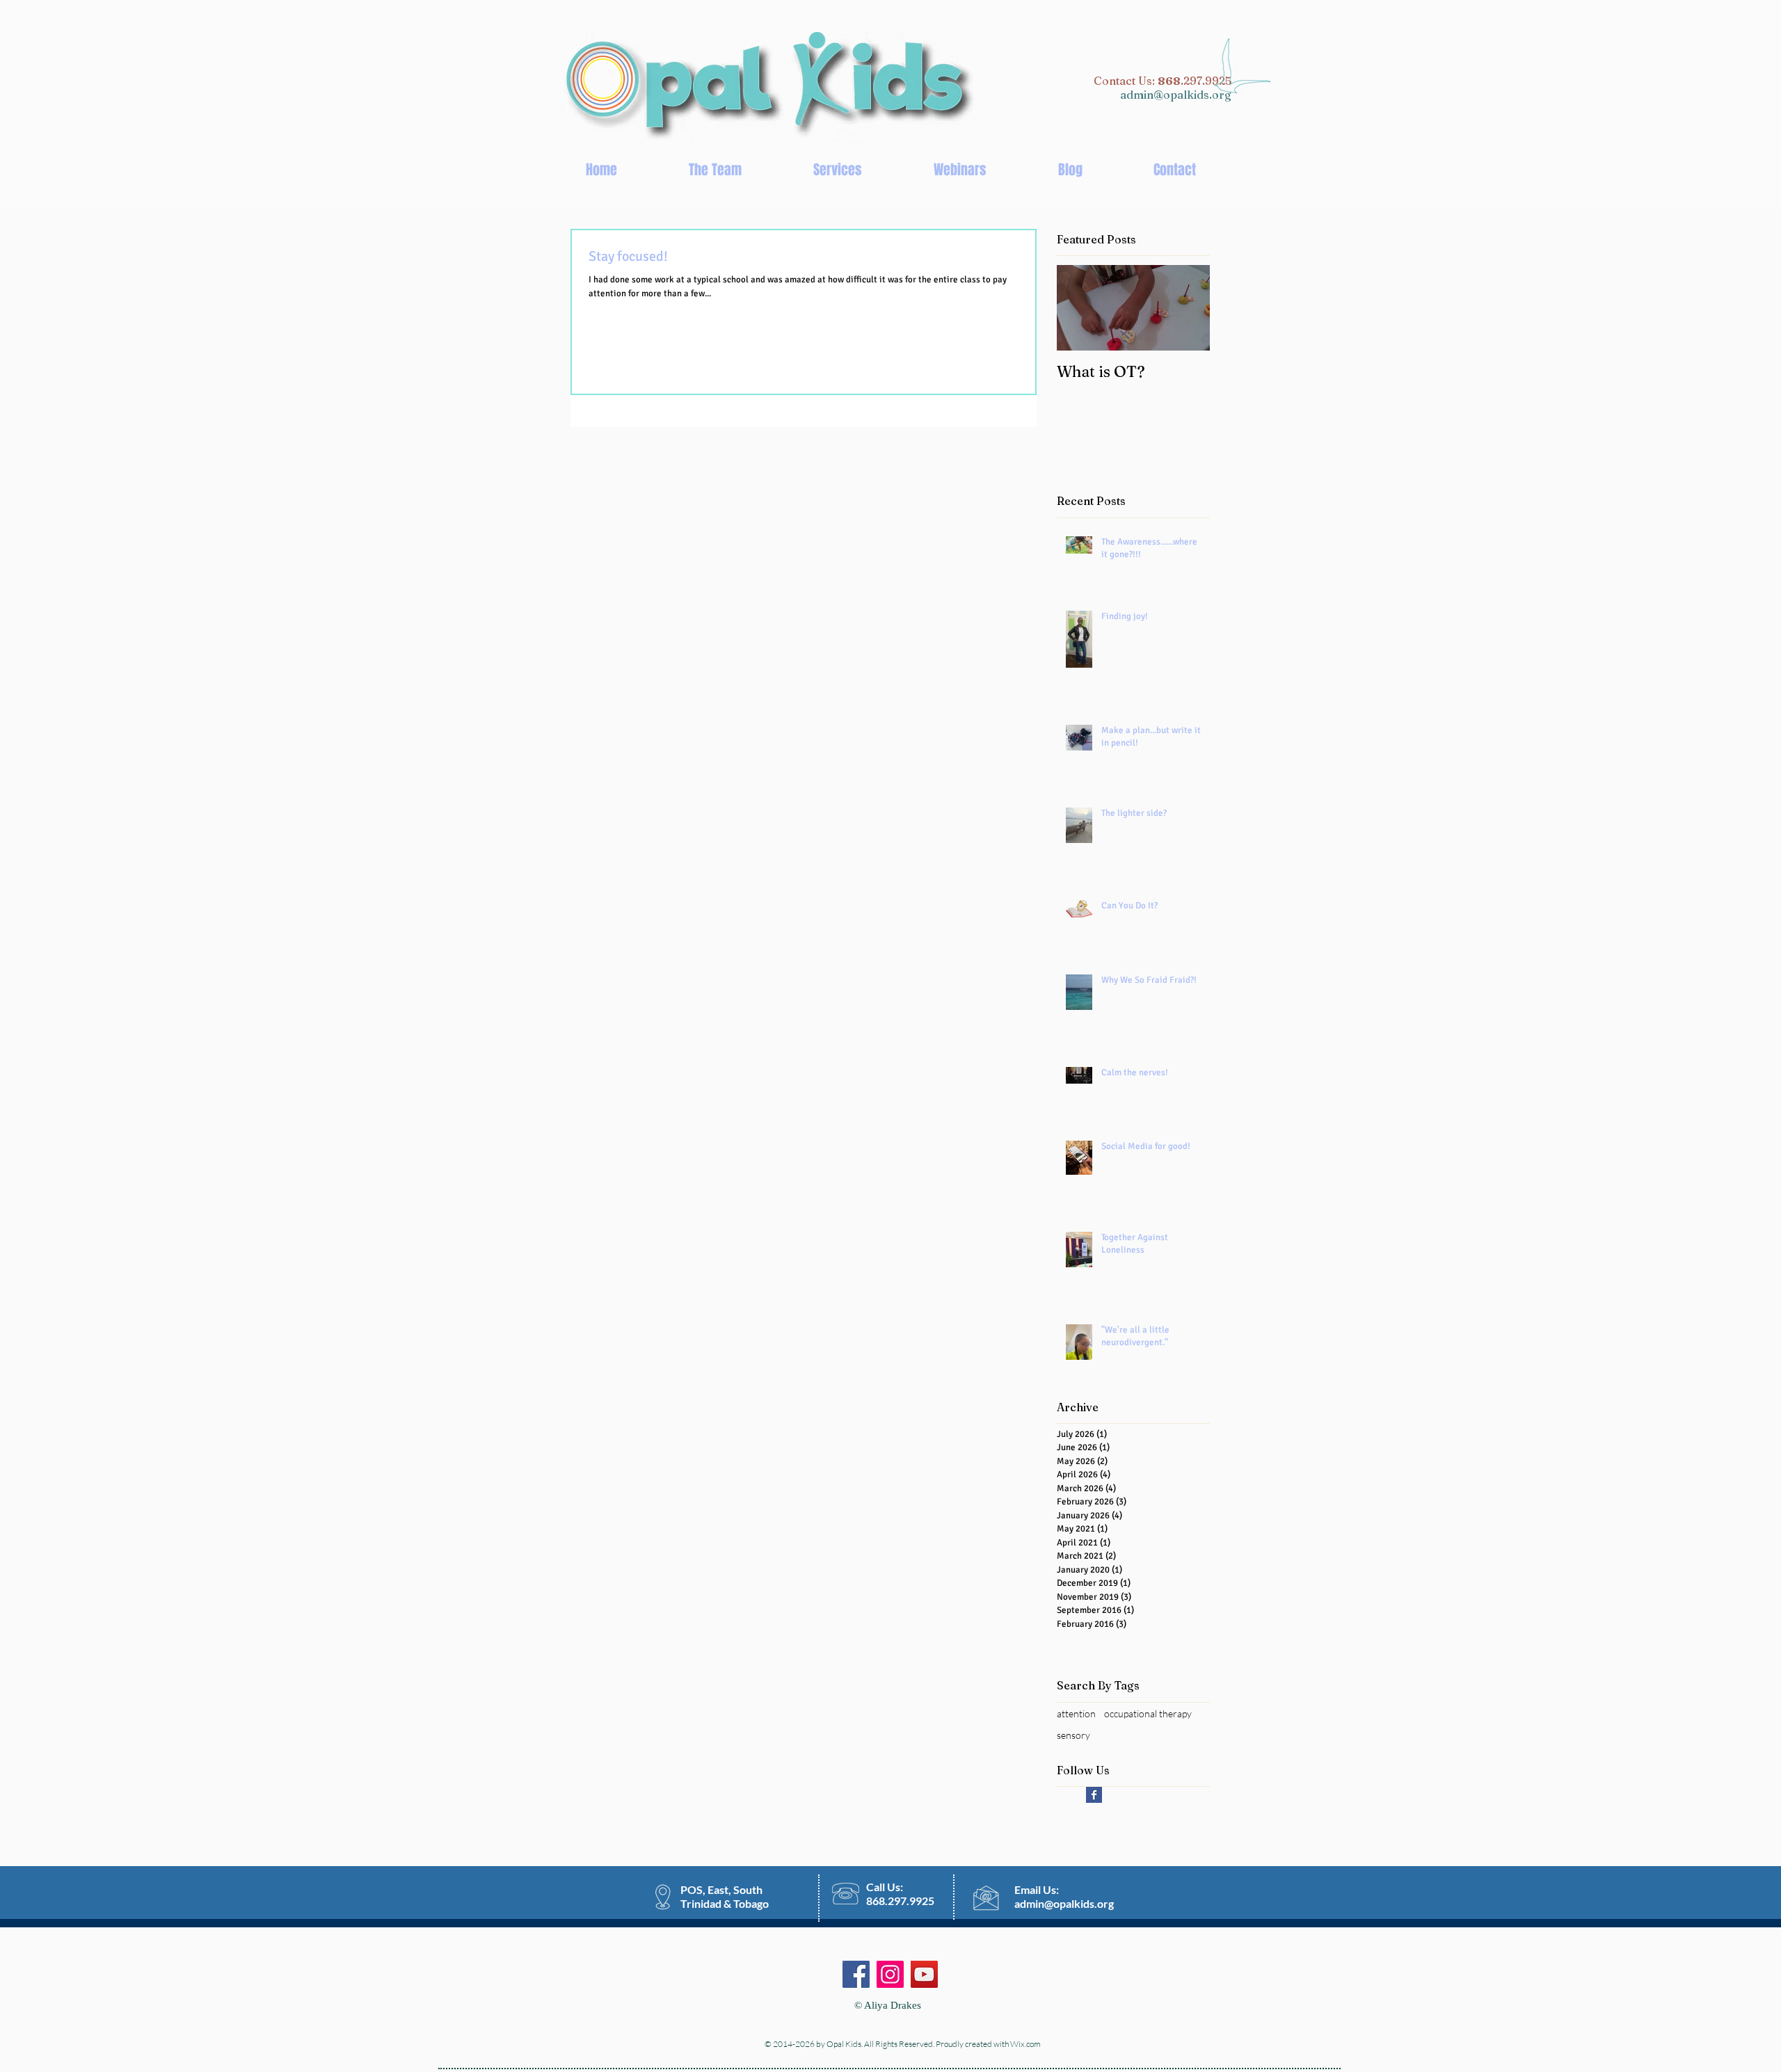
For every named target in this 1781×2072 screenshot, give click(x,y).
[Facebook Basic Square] (1094, 1795)
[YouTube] (924, 1974)
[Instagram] (890, 1974)
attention (1076, 1713)
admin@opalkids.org (1176, 95)
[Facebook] (856, 1974)
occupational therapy (1148, 1713)
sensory (1073, 1735)
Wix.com (1025, 2044)
